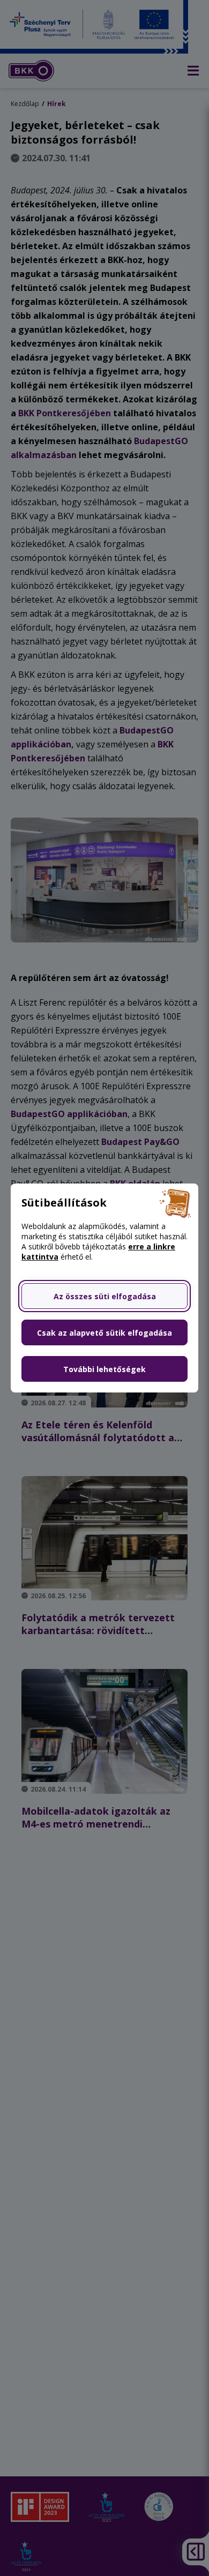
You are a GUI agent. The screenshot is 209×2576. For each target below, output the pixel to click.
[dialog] (104, 1288)
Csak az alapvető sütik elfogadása (104, 1333)
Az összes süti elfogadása (105, 1296)
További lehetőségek (104, 1369)
